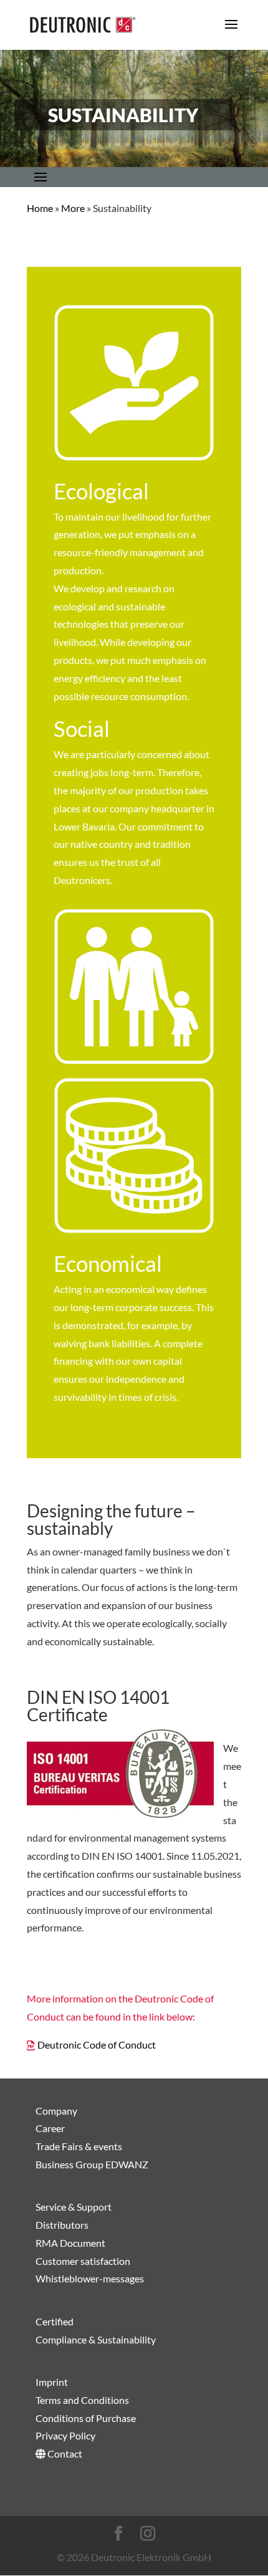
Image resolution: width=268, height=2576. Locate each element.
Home (40, 208)
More (73, 208)
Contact (64, 2453)
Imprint (52, 2382)
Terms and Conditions (82, 2400)
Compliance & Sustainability (96, 2339)
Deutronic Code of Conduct (97, 2045)
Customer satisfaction (83, 2261)
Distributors (62, 2225)
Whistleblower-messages (90, 2278)
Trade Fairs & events (79, 2146)
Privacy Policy (65, 2435)
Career (50, 2128)
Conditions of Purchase (86, 2418)
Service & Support (74, 2207)
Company (56, 2111)
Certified (55, 2321)
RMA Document (70, 2243)
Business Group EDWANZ (92, 2164)
